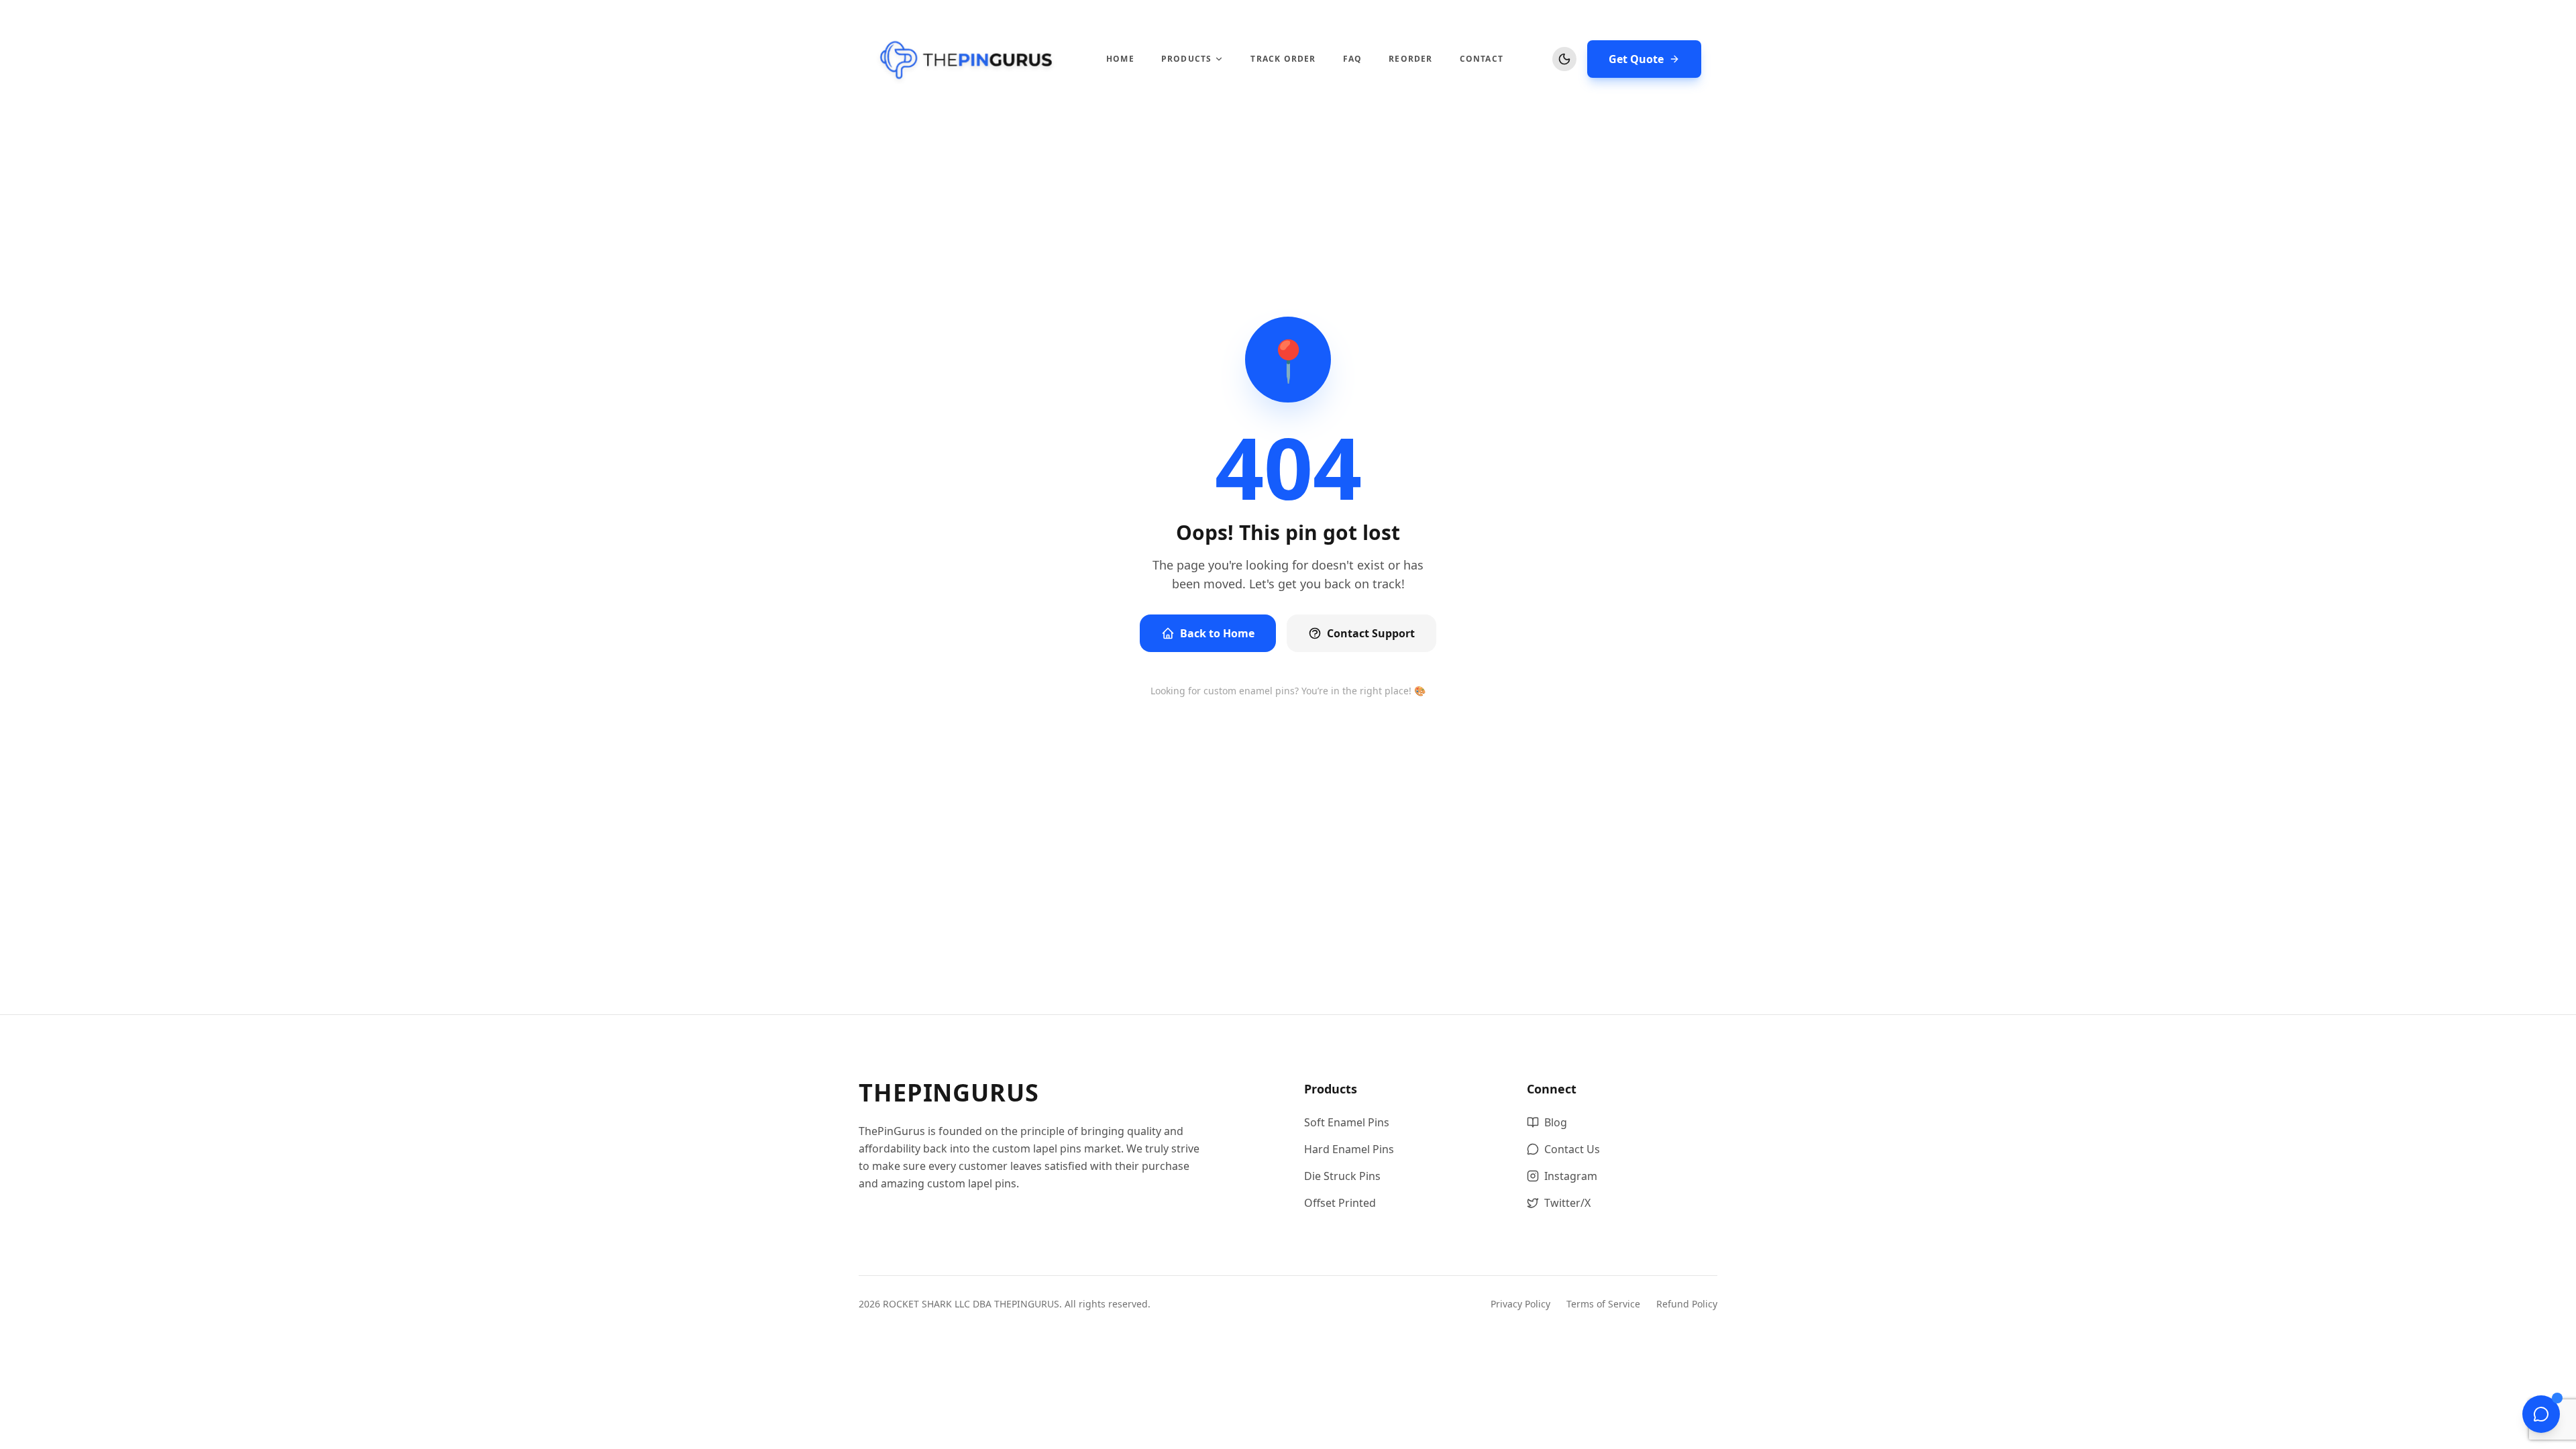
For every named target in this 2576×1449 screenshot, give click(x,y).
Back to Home (1217, 633)
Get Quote (1636, 59)
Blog (1556, 1122)
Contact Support (1371, 633)
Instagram (1571, 1176)
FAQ (1353, 59)
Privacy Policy (1520, 1304)
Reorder (1410, 59)
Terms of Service (1603, 1304)
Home (1120, 59)
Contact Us (1572, 1149)
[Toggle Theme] (1564, 59)
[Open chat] (2541, 1414)
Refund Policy (1687, 1304)
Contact (1482, 59)
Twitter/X (1567, 1203)
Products (1187, 59)
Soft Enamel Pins (1347, 1122)
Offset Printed (1340, 1203)
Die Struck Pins (1342, 1176)
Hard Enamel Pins (1349, 1149)
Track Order (1283, 59)
